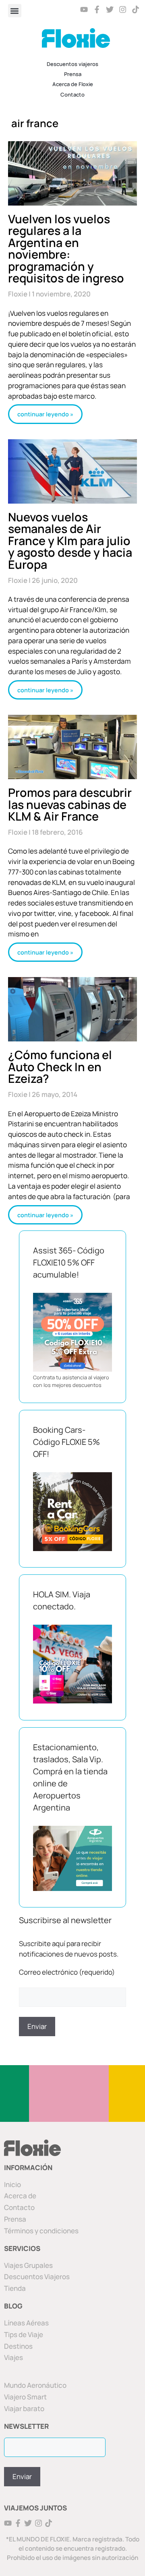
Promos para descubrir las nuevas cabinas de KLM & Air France (70, 804)
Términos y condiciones (41, 2231)
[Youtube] (84, 9)
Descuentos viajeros (72, 64)
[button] (15, 11)
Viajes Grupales (28, 2265)
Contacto (72, 95)
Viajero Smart (25, 2397)
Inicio (12, 2184)
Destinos (18, 2346)
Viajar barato (24, 2408)
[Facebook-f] (97, 9)
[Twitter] (110, 9)
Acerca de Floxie (73, 84)
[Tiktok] (136, 9)
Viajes (13, 2357)
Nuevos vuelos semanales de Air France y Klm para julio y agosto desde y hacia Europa (70, 541)
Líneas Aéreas (26, 2323)
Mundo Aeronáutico (35, 2385)
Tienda (15, 2288)
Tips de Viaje (24, 2334)
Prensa (73, 74)
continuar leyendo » (45, 414)
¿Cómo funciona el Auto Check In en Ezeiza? (60, 1067)
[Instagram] (123, 9)
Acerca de (20, 2196)
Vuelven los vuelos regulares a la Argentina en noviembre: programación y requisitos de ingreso (66, 249)
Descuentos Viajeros (37, 2277)
